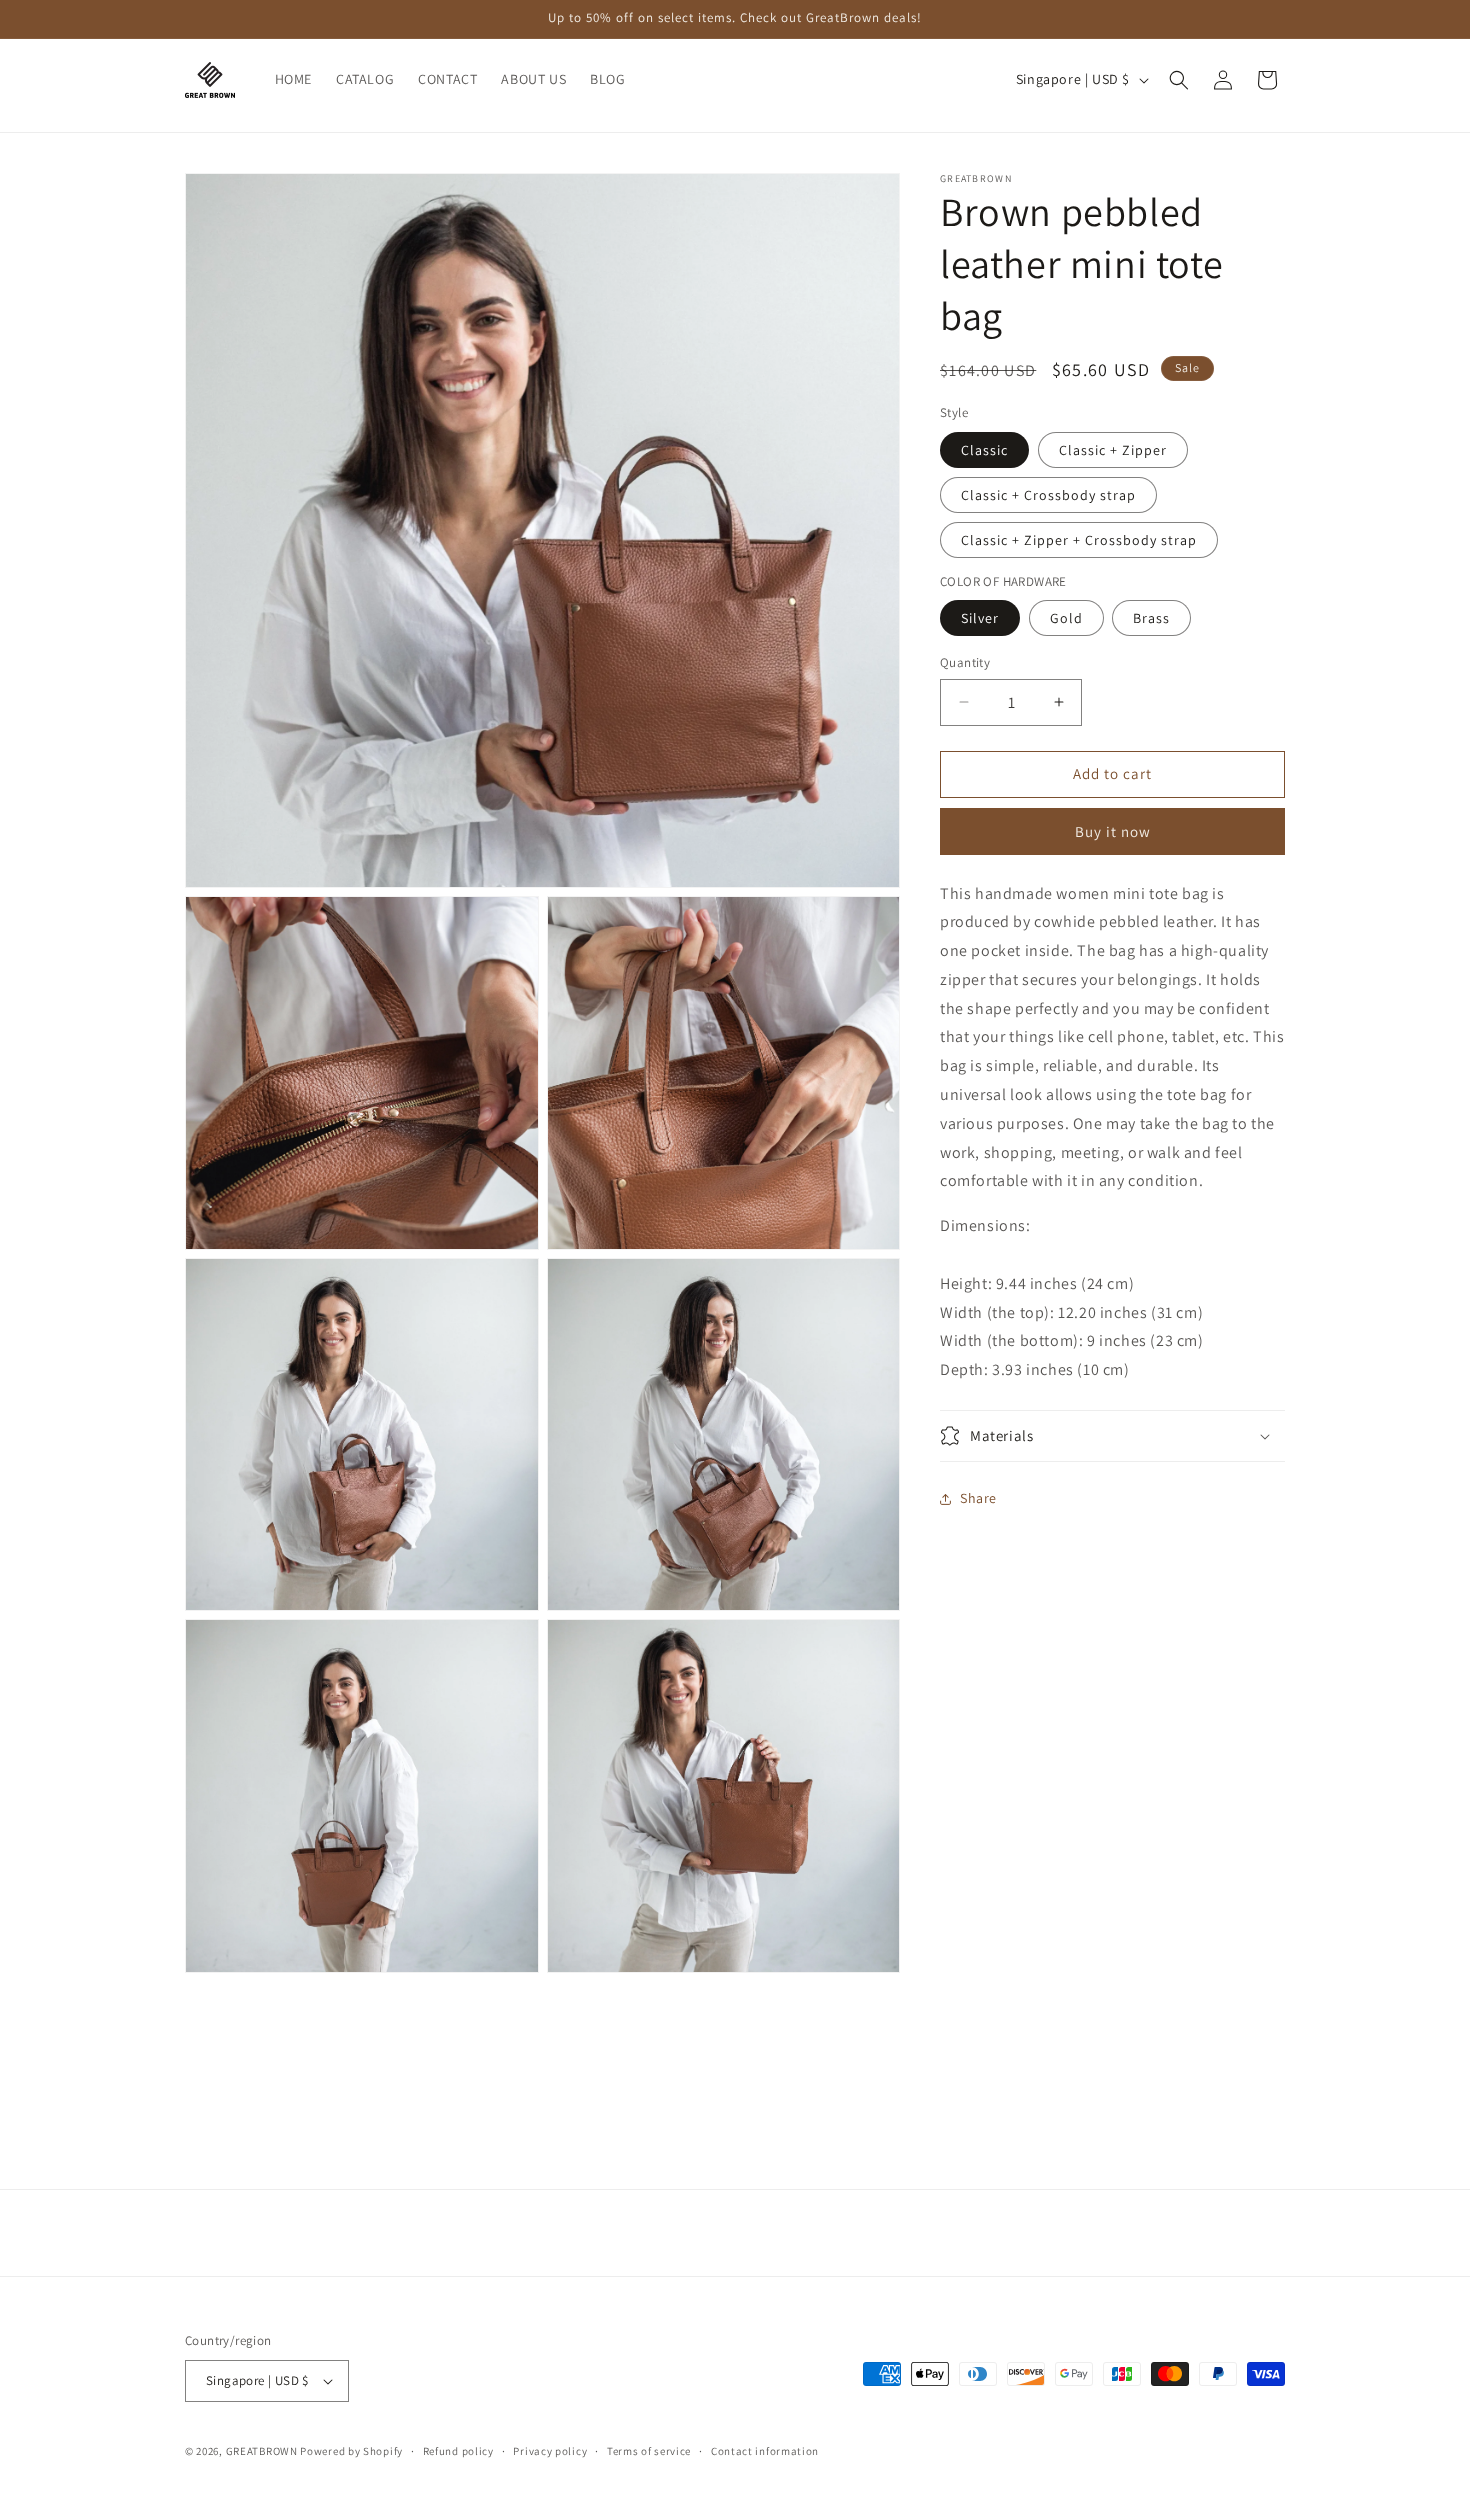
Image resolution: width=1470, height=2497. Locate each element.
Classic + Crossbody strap (1048, 495)
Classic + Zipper (1113, 450)
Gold (1066, 618)
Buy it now (1113, 831)
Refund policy (458, 2451)
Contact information (765, 2451)
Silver (980, 618)
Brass (1151, 618)
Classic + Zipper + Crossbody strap (1079, 540)
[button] (1179, 80)
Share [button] (978, 1498)
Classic (984, 450)
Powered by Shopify (351, 2451)
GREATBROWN (262, 2451)
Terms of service (649, 2451)
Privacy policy (550, 2451)
